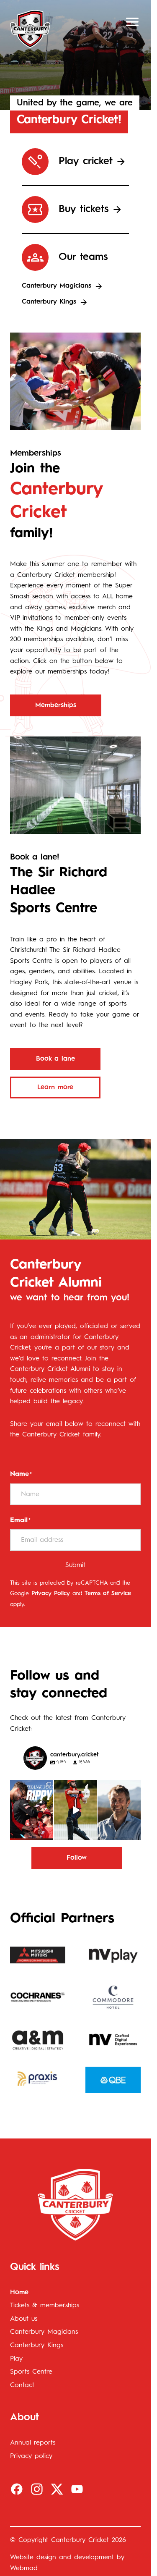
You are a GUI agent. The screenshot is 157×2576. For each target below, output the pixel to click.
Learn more (55, 1088)
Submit (75, 1565)
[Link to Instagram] (37, 2489)
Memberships (56, 705)
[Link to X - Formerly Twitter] (57, 2489)
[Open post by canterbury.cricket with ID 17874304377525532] (76, 1810)
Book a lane (55, 1059)
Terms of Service (108, 1593)
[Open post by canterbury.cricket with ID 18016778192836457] (119, 1810)
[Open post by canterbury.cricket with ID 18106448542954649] (32, 1810)
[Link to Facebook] (17, 2489)
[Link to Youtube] (77, 2489)
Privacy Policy (51, 1593)
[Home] (30, 29)
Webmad (24, 2568)
